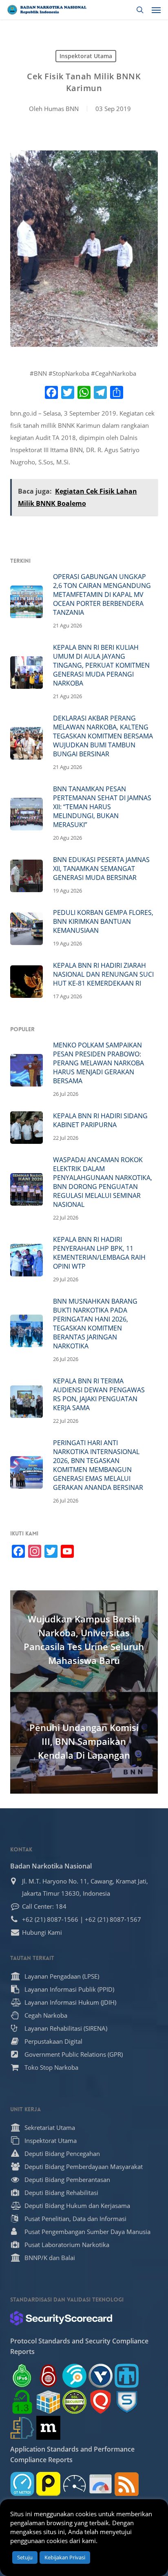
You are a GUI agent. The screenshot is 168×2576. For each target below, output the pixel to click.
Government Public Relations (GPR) (74, 2054)
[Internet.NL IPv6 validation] (74, 2376)
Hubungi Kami (42, 1932)
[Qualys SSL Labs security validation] (101, 2402)
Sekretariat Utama (50, 2127)
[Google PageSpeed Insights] (101, 2484)
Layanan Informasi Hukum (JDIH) (70, 2002)
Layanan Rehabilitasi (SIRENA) (66, 2028)
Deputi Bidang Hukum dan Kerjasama (77, 2206)
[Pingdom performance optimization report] (48, 2484)
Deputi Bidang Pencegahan (62, 2154)
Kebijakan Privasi (65, 2557)
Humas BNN (61, 109)
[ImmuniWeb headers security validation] (22, 2428)
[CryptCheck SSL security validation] (74, 2402)
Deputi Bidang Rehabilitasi (61, 2193)
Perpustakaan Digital (53, 2041)
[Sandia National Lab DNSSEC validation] (127, 2376)
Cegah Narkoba (46, 2015)
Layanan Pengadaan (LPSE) (62, 1976)
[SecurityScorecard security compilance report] (61, 2318)
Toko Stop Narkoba (51, 2067)
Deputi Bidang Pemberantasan (67, 2180)
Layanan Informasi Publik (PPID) (69, 1989)
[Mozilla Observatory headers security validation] (48, 2428)
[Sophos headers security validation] (127, 2402)
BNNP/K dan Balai (50, 2258)
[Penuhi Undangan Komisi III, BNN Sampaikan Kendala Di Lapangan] (84, 1743)
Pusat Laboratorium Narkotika (67, 2245)
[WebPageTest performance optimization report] (74, 2484)
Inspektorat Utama (86, 56)
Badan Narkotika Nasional (51, 1866)
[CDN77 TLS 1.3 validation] (22, 2402)
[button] (156, 10)
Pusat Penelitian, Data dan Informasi (75, 2219)
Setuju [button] (25, 2557)
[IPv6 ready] (22, 2376)
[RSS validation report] (127, 2484)
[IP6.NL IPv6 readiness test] (48, 2376)
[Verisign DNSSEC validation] (101, 2376)
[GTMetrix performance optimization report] (22, 2484)
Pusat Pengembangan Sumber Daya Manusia (87, 2232)
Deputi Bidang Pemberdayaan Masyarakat (84, 2167)
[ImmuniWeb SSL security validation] (48, 2402)
